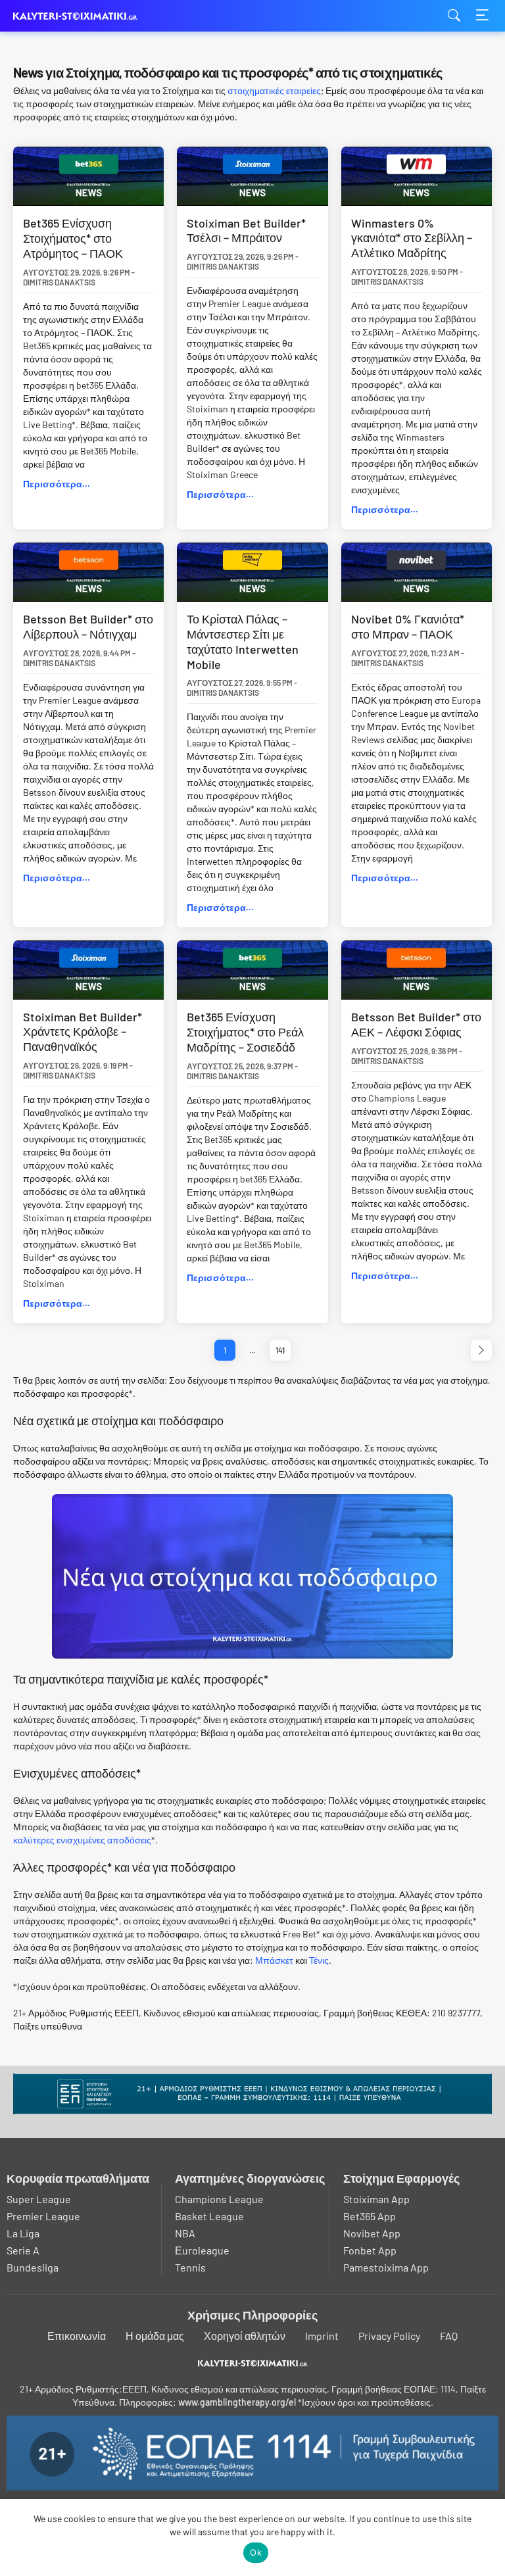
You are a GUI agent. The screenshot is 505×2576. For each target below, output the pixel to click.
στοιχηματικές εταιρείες (274, 90)
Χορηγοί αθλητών (245, 2336)
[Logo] (253, 2363)
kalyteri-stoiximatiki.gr (79, 16)
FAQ (449, 2336)
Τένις (319, 1960)
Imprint (322, 2336)
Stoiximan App (376, 2199)
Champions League (219, 2199)
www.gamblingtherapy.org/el (237, 2402)
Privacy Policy (389, 2336)
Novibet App (372, 2233)
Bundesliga (33, 2267)
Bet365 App (370, 2216)
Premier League (43, 2216)
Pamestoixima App (386, 2267)
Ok (256, 2552)
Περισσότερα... (57, 484)
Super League (39, 2199)
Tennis (190, 2267)
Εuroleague (202, 2250)
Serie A (23, 2250)
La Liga (23, 2233)
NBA (185, 2233)
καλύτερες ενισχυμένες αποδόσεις (82, 1840)
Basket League (209, 2216)
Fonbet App (370, 2250)
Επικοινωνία (77, 2336)
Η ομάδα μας (155, 2336)
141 (280, 1350)
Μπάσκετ (274, 1960)
